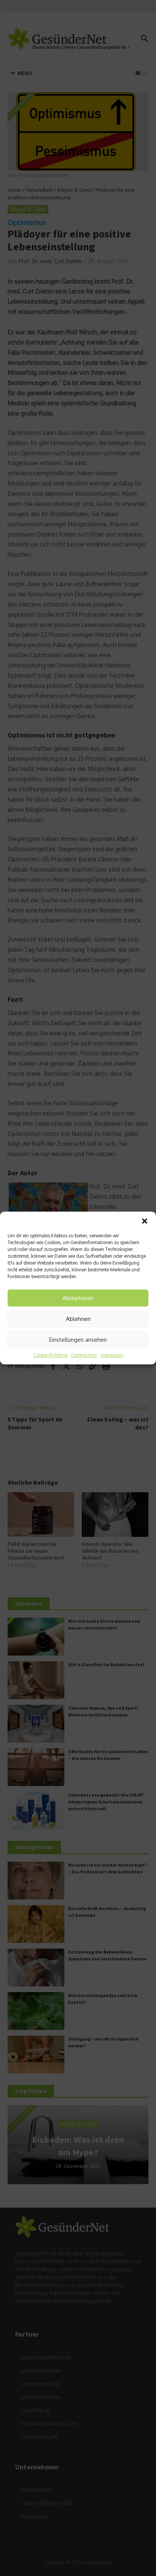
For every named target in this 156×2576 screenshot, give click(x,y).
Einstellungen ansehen (78, 1340)
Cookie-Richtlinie (50, 1355)
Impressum (112, 1355)
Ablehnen (78, 1319)
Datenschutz (84, 1355)
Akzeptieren (78, 1298)
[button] (145, 1221)
